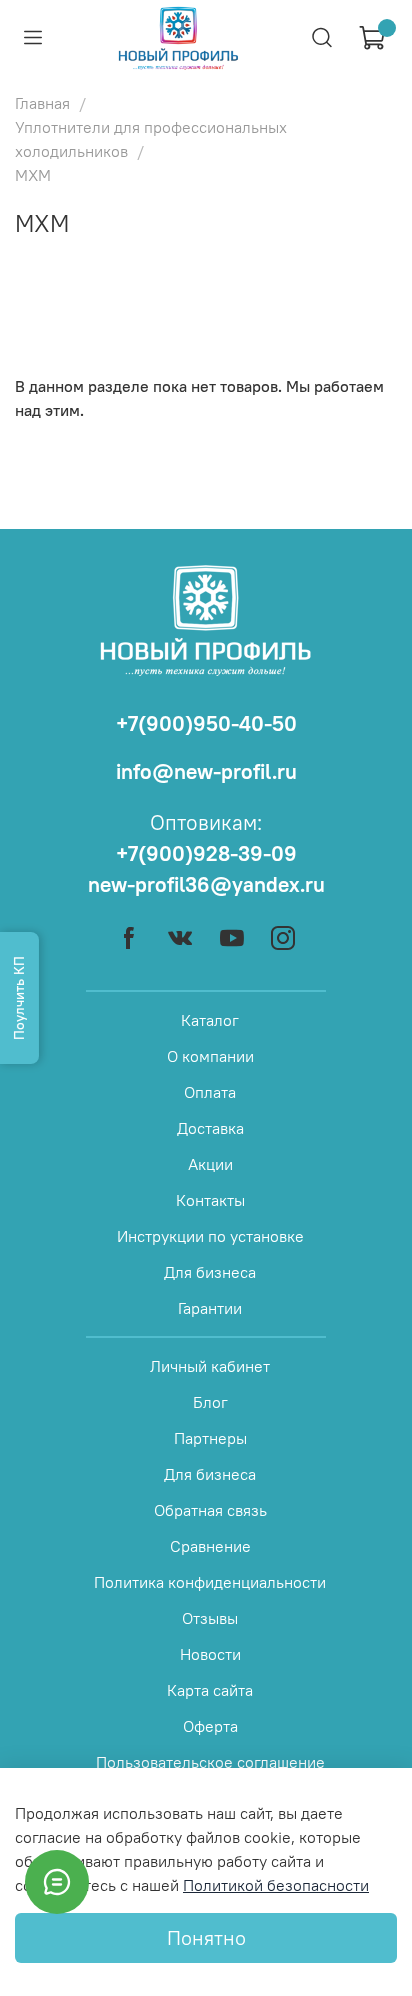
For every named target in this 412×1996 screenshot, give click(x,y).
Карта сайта (210, 1690)
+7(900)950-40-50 (206, 723)
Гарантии (210, 1308)
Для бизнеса (210, 1272)
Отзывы (210, 1618)
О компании (210, 1056)
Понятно (206, 1937)
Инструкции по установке (210, 1236)
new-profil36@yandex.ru (206, 884)
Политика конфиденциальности (210, 1582)
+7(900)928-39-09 (206, 853)
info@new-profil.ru (206, 771)
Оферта (210, 1726)
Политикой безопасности (276, 1885)
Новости (210, 1654)
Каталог (210, 1020)
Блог (210, 1402)
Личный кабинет (210, 1366)
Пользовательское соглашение (210, 1762)
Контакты (210, 1200)
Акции (210, 1164)
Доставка (210, 1128)
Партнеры (210, 1438)
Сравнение (210, 1546)
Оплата (210, 1092)
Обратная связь (210, 1510)
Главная (42, 103)
